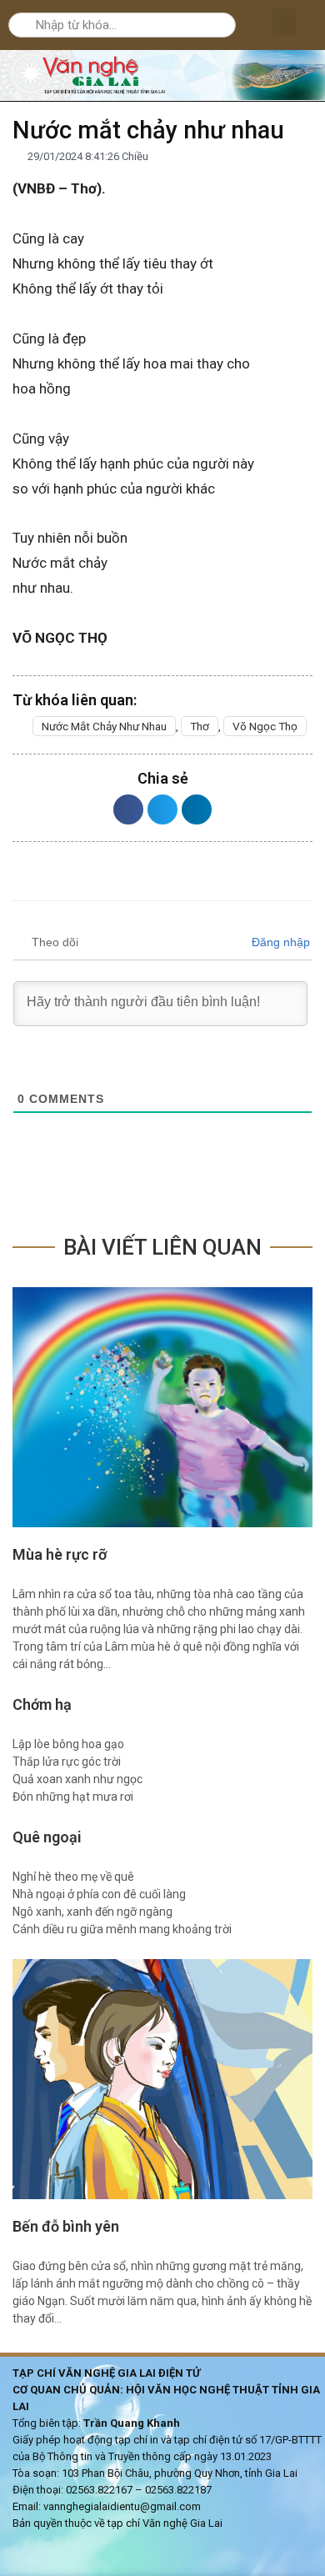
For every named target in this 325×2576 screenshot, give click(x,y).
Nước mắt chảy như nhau (104, 726)
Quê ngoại (47, 1837)
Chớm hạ (42, 1704)
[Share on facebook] (128, 809)
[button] (284, 22)
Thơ (200, 726)
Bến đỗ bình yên (66, 2226)
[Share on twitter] (162, 809)
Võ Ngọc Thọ (265, 726)
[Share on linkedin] (197, 809)
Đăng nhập (279, 942)
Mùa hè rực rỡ (60, 1554)
